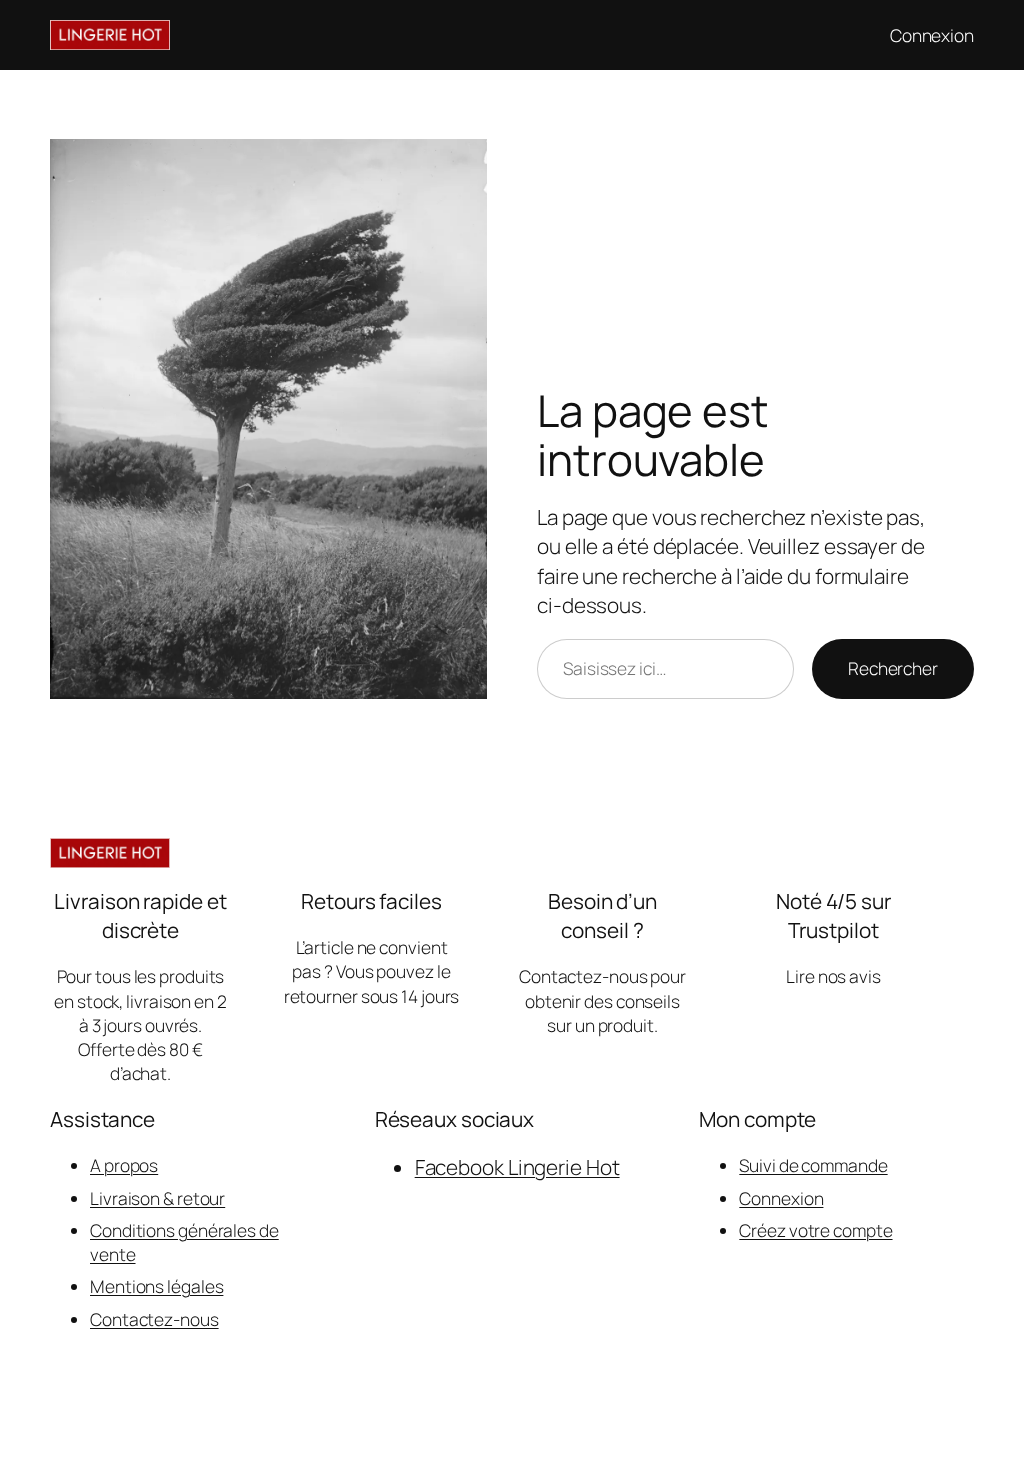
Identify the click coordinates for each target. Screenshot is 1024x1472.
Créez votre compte (815, 1230)
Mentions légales (156, 1286)
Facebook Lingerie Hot (517, 1167)
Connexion (781, 1198)
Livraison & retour (157, 1198)
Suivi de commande (813, 1165)
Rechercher (893, 668)
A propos (124, 1165)
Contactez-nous (154, 1319)
